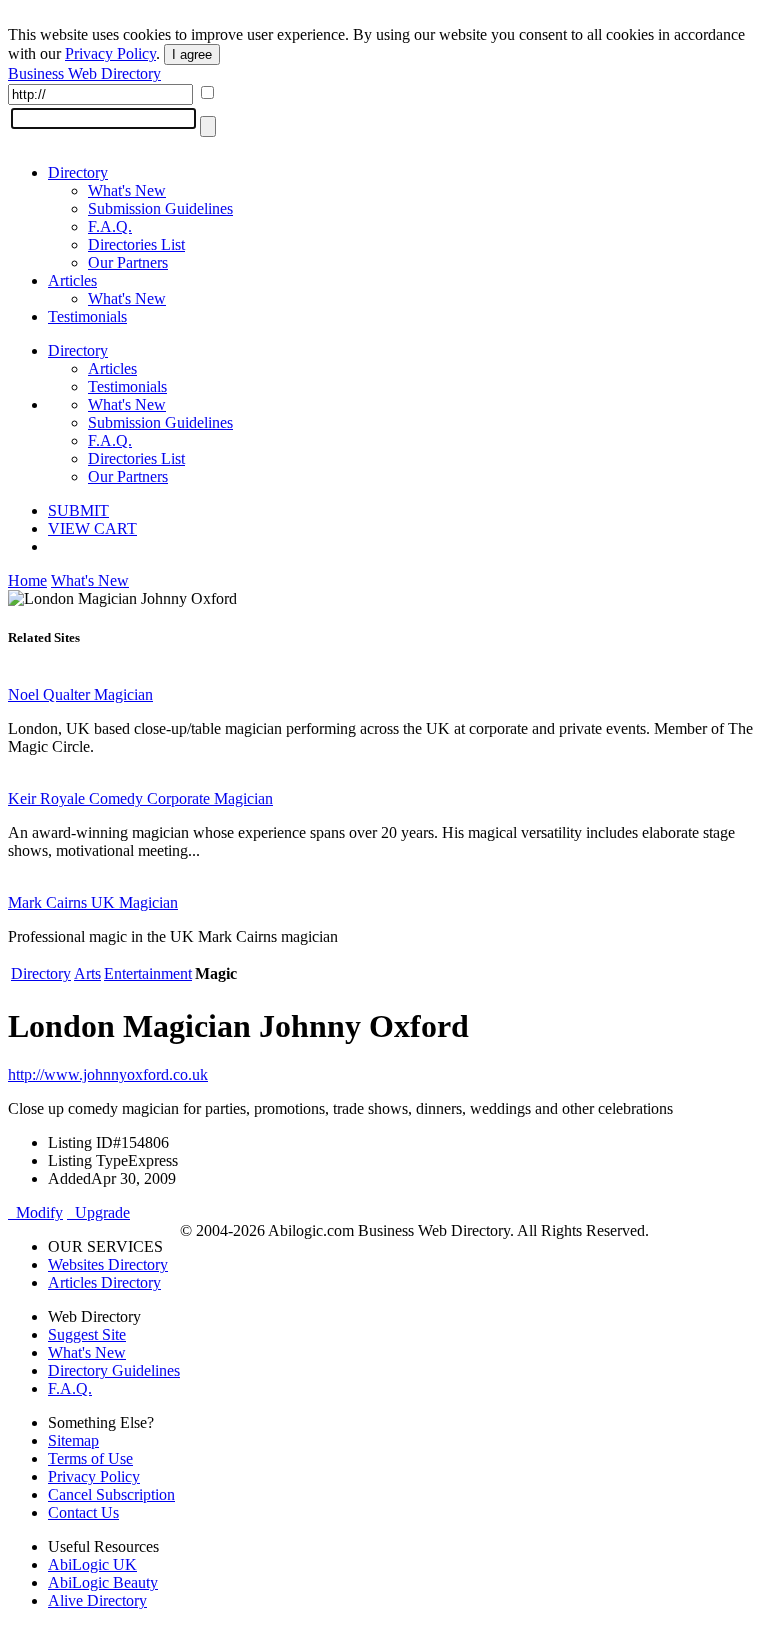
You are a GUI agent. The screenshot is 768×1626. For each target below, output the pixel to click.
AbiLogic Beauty (103, 1582)
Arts (87, 973)
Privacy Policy (110, 53)
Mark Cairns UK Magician (93, 902)
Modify (35, 1212)
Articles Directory (104, 1282)
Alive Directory (97, 1600)
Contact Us (83, 1512)
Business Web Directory (84, 73)
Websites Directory (108, 1264)
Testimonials (87, 316)
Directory (78, 172)
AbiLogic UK (92, 1564)
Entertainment (148, 973)
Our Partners (128, 262)
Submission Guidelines (160, 208)
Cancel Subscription (111, 1494)
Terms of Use (90, 1458)
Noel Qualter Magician (80, 694)
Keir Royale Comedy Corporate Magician (140, 798)
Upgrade (98, 1212)
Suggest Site (87, 1334)
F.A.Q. (110, 226)
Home (27, 580)
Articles (72, 280)
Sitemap (73, 1440)
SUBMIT (78, 510)
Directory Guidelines (114, 1370)
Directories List (136, 244)
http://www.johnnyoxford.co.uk (108, 1074)
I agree (192, 54)
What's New (127, 190)
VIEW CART (92, 528)
